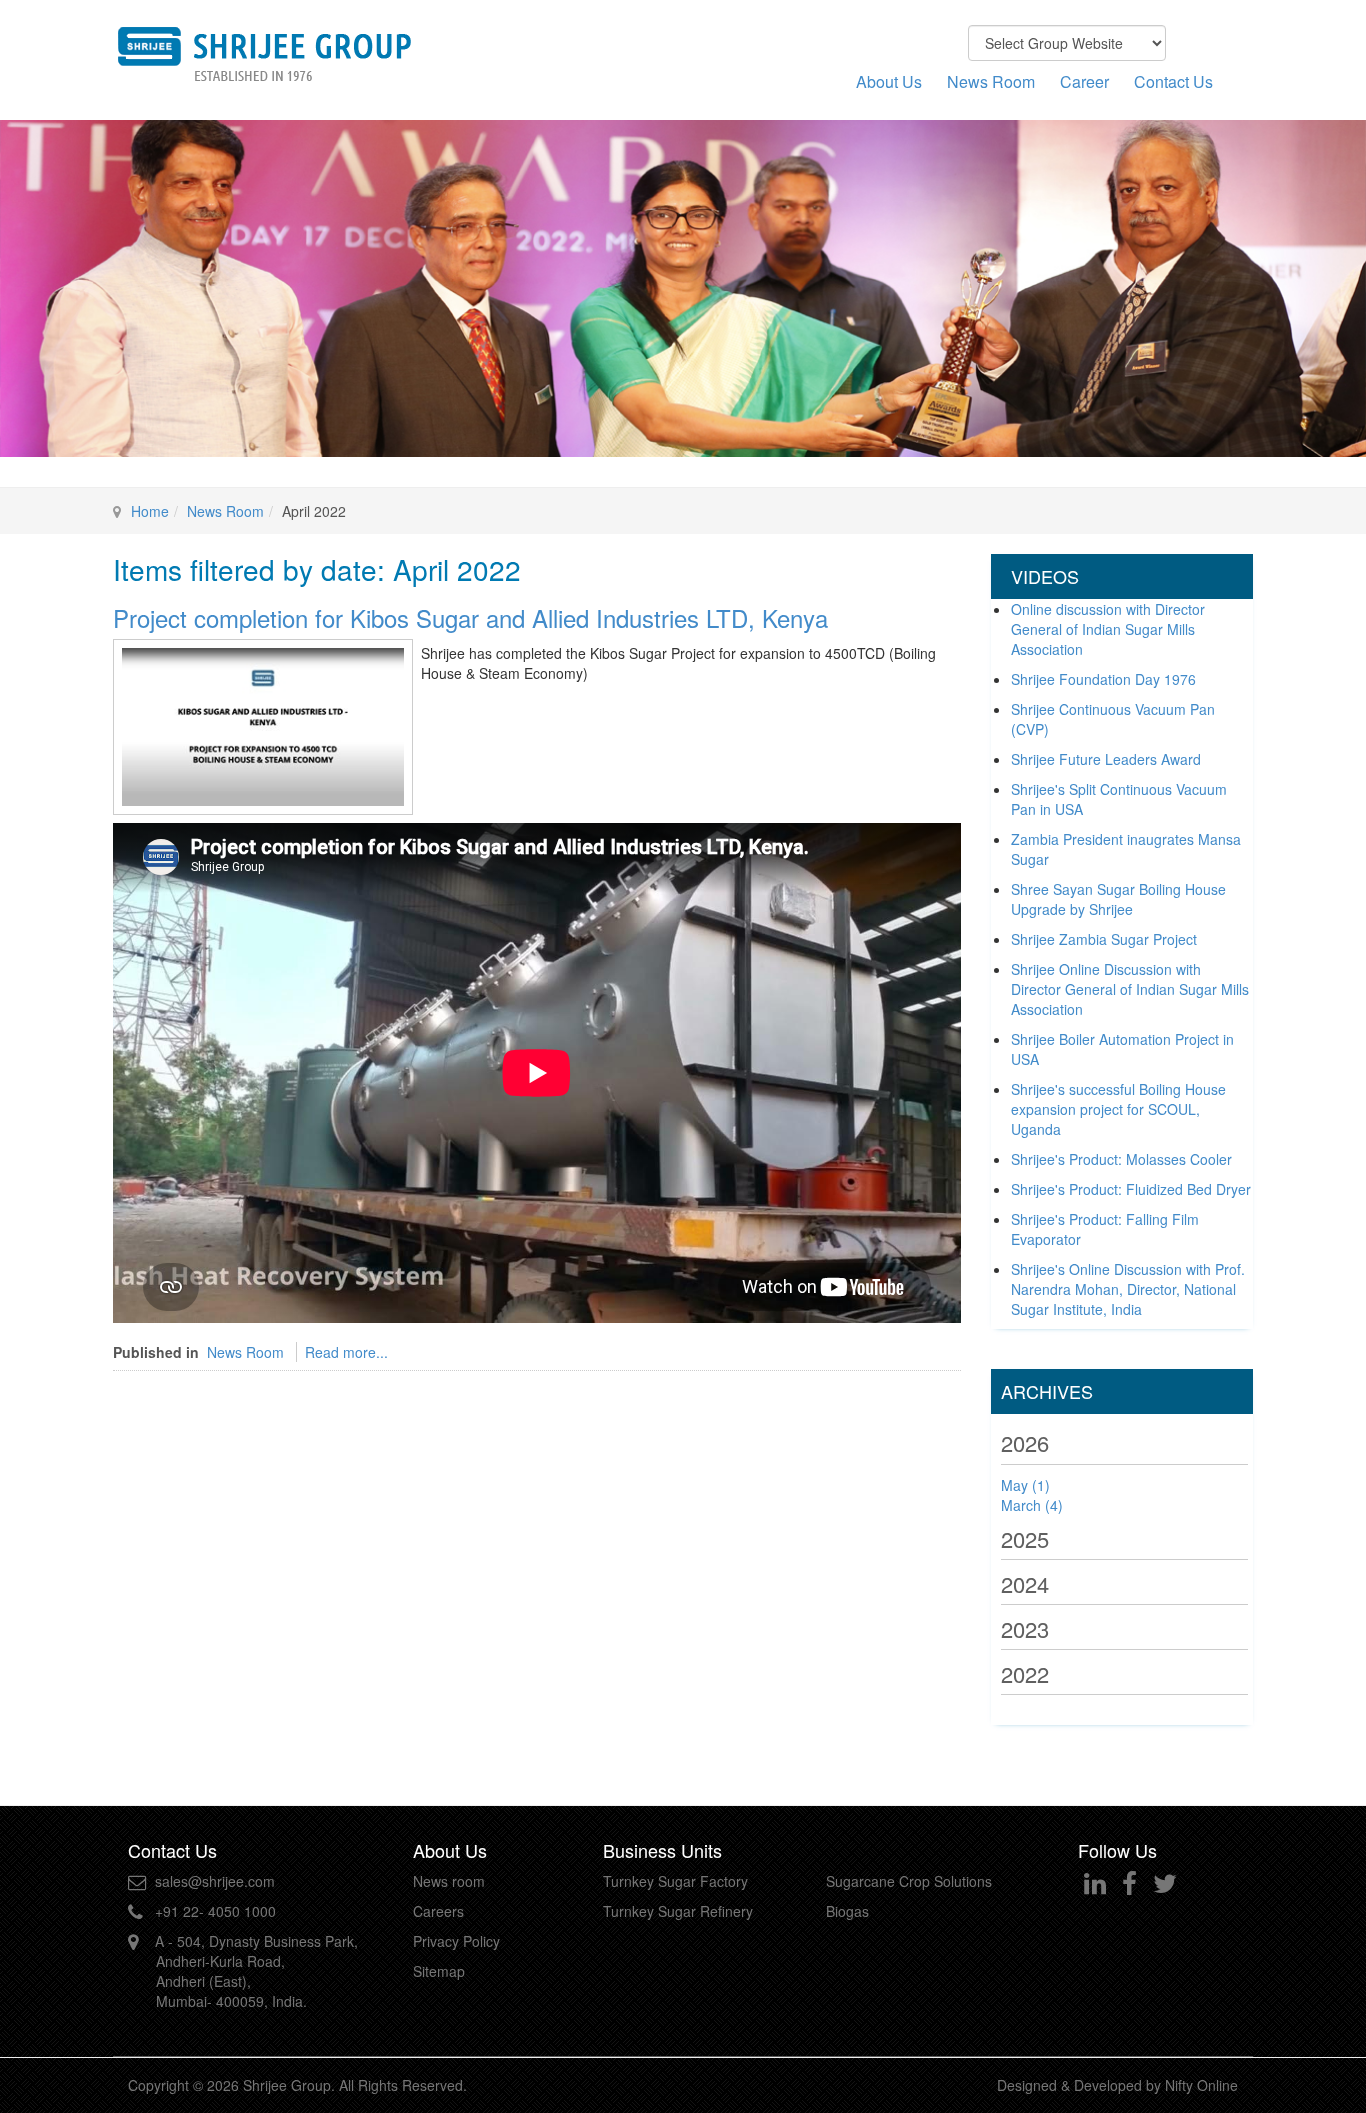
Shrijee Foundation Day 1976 (1103, 679)
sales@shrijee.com (215, 1881)
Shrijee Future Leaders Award (1106, 759)
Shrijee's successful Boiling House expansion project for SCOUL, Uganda (1118, 1109)
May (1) (1025, 1485)
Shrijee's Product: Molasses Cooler (1121, 1159)
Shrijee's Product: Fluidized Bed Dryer (1131, 1189)
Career (1084, 81)
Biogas (847, 1911)
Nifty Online (1201, 2085)
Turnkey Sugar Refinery (678, 1911)
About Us (889, 81)
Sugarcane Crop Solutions (909, 1881)
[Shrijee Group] (262, 52)
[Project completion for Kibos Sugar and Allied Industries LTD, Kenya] (263, 724)
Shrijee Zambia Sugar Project (1104, 939)
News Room (991, 81)
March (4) (1032, 1505)
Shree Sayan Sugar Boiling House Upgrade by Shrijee (1118, 899)
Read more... (346, 1352)
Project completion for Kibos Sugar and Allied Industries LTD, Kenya (470, 617)
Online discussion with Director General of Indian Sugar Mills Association (1108, 629)
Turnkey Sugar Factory (675, 1881)
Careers (438, 1911)
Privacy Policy (456, 1941)
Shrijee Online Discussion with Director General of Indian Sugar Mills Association (1130, 989)
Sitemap (439, 1971)
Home (150, 511)
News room (449, 1881)
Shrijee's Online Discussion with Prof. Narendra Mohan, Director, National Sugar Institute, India (1128, 1289)
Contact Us (1173, 81)
